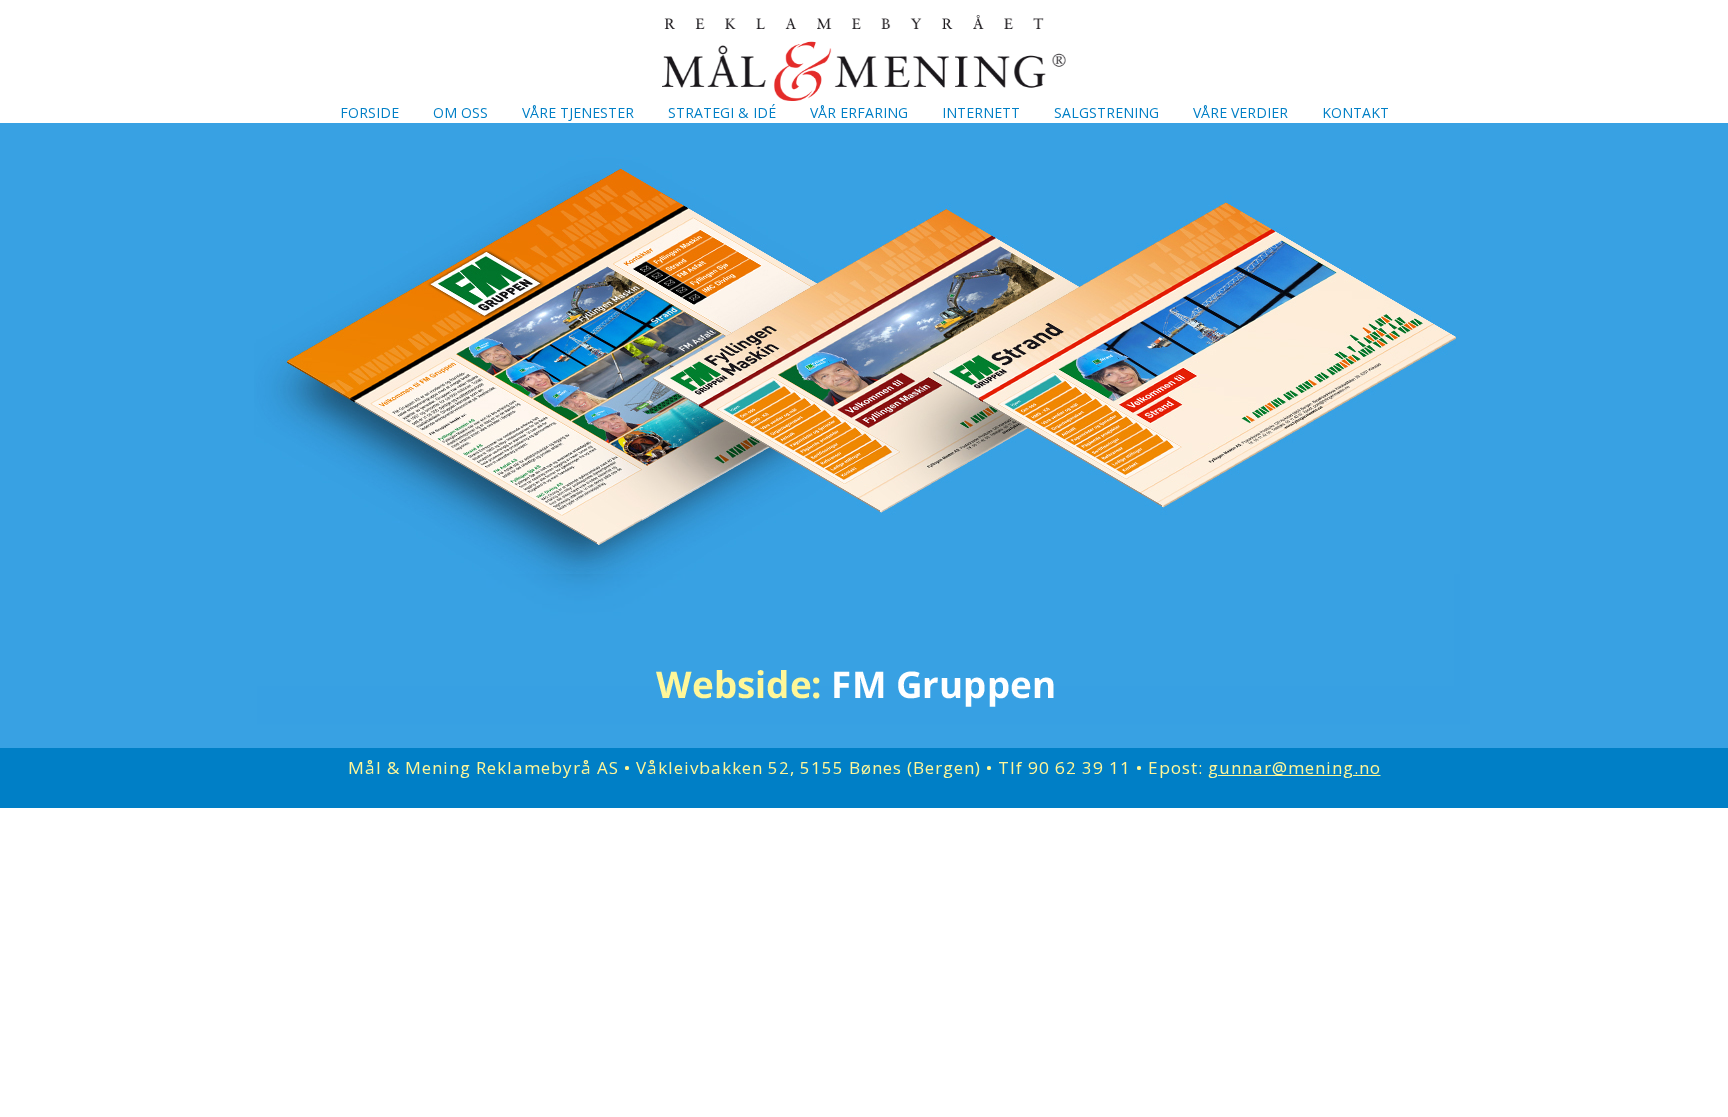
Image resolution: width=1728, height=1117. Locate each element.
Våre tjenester (578, 112)
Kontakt (1355, 112)
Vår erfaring (859, 112)
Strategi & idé (722, 112)
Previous (274, 421)
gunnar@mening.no (1294, 767)
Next (1454, 421)
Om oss (460, 112)
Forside (369, 112)
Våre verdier (1240, 112)
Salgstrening (1106, 112)
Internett (981, 112)
